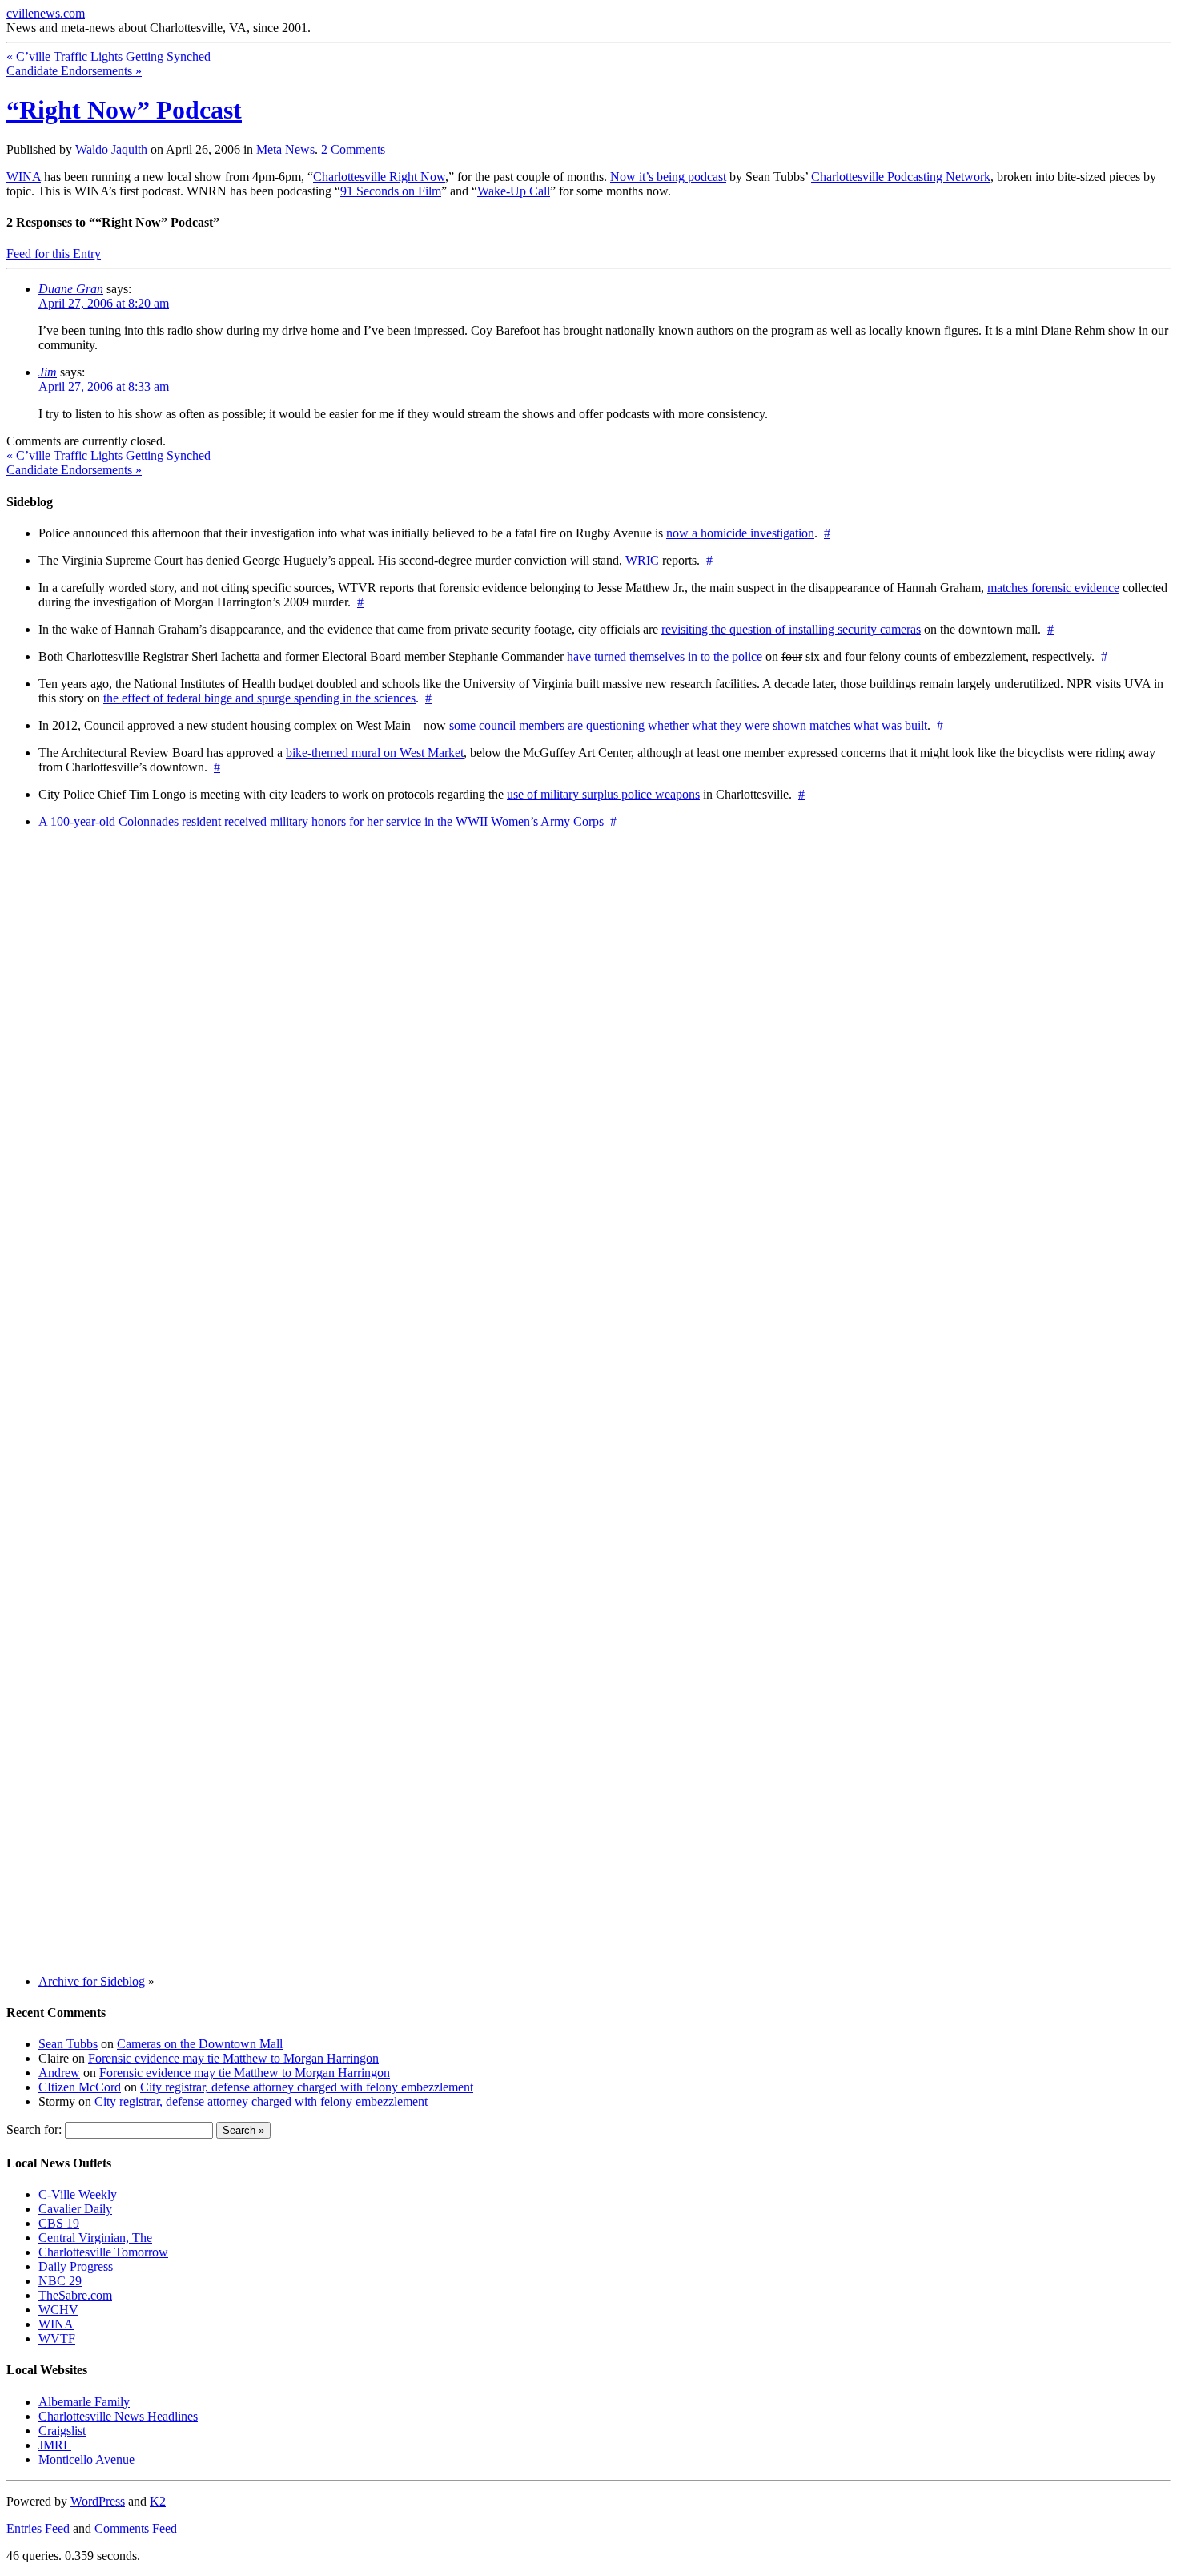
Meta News (285, 149)
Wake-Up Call (514, 191)
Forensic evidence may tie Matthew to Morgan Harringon (233, 2058)
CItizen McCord (80, 2087)
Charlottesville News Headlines (118, 2416)
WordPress (98, 2501)
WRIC (644, 560)
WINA (24, 177)
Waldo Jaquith (111, 149)
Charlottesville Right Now (379, 177)
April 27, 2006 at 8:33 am (104, 386)
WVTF (57, 2339)
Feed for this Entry (54, 254)
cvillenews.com (46, 13)
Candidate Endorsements (74, 71)
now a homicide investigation (740, 533)
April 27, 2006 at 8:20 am (104, 303)
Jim (48, 372)
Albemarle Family (84, 2402)
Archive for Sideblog (92, 1981)
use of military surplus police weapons (603, 794)
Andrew (59, 2073)
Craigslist (62, 2431)
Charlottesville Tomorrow (103, 2252)
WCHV (58, 2310)
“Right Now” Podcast (124, 110)
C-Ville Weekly (78, 2194)
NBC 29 (60, 2281)
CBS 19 (59, 2223)
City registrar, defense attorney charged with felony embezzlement (307, 2087)
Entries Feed (38, 2528)
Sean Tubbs (68, 2044)
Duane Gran (71, 289)
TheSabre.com (75, 2295)
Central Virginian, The (95, 2238)
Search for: (34, 2129)
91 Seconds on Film (391, 191)
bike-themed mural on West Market (375, 753)
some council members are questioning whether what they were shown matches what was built (688, 725)
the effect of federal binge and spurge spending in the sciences (259, 698)
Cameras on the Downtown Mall (200, 2044)
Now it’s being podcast (668, 177)
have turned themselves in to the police (665, 656)
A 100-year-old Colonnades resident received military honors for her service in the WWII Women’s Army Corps (321, 821)
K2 (158, 2501)
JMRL (55, 2445)
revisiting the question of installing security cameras (791, 629)
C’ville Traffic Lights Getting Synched (108, 56)
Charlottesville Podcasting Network (901, 177)
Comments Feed (136, 2528)
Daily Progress (76, 2266)
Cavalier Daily (75, 2209)
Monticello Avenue (86, 2459)
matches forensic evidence (1053, 588)
